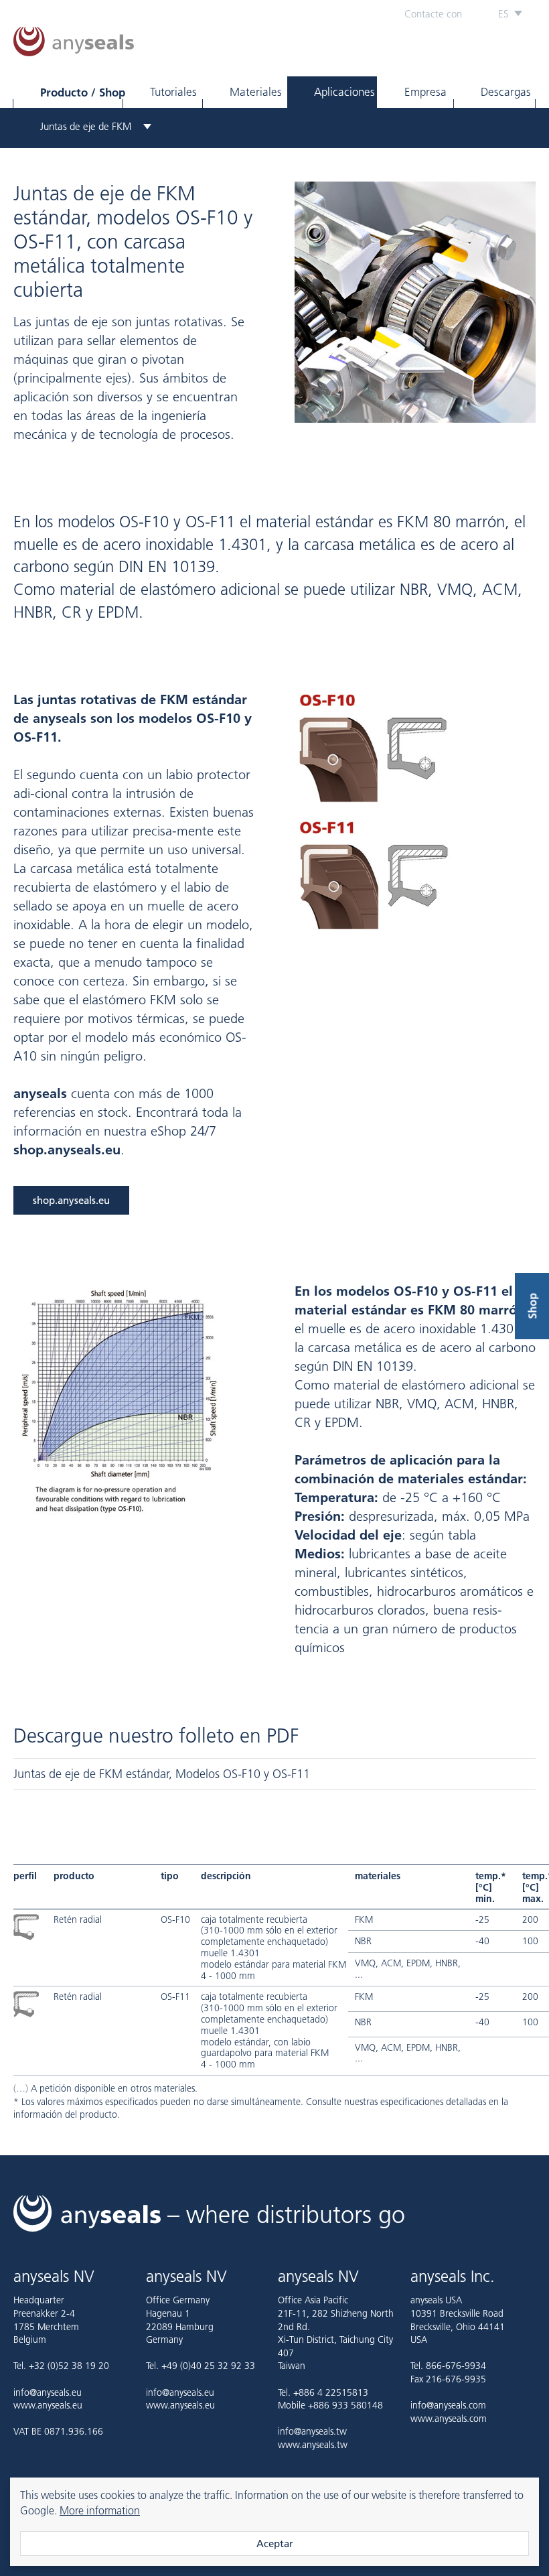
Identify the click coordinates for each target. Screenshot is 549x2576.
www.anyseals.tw (313, 2445)
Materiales (256, 92)
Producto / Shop (81, 92)
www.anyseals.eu (48, 2405)
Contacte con (433, 14)
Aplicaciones (344, 92)
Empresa (425, 92)
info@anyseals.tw (312, 2431)
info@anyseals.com (448, 2405)
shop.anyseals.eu (71, 1200)
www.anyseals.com (449, 2419)
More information (100, 2510)
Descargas (506, 92)
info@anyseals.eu (48, 2392)
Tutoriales (173, 92)
